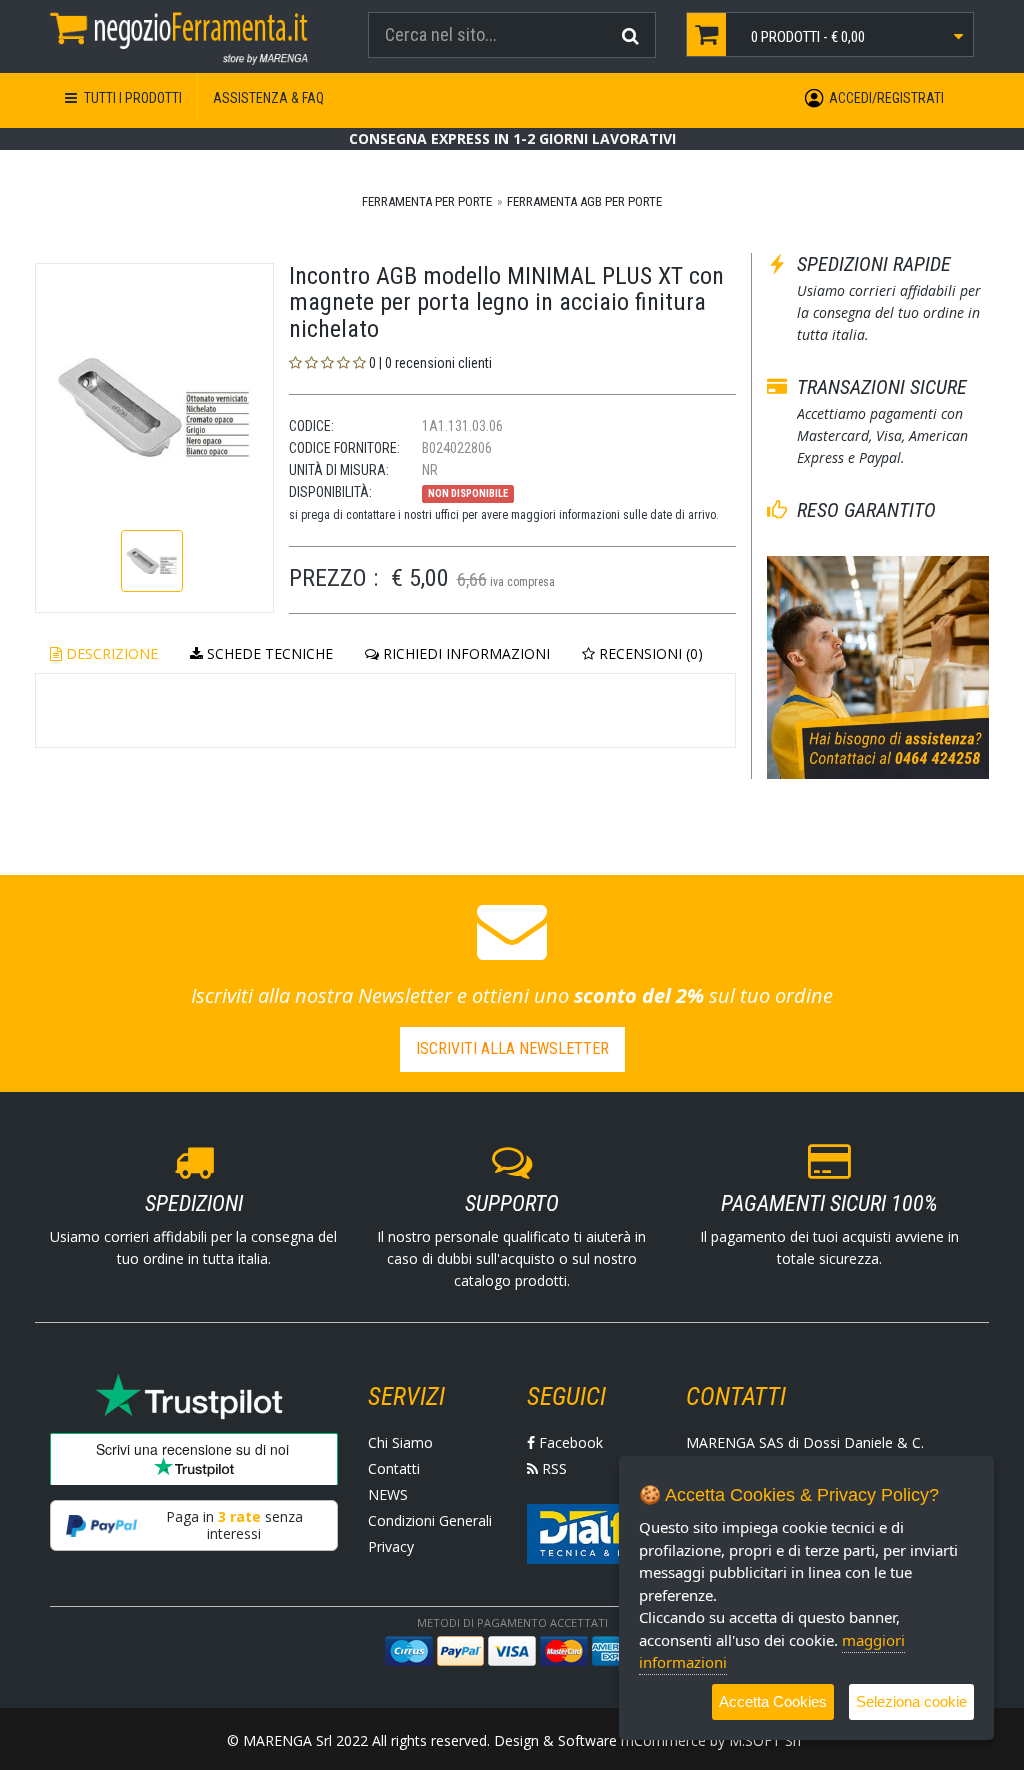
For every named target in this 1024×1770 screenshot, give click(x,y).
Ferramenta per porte (427, 201)
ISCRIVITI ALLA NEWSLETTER (512, 1048)
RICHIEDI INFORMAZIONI (464, 653)
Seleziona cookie (911, 1701)
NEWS (388, 1494)
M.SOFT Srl (765, 1740)
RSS (552, 1468)
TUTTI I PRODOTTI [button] (131, 98)
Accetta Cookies (773, 1701)
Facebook (569, 1442)
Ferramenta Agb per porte (584, 201)
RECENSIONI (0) (649, 653)
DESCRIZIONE (110, 653)
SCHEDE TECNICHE (268, 653)
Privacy (391, 1546)
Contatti (394, 1468)
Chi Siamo (400, 1442)
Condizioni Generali (430, 1520)
